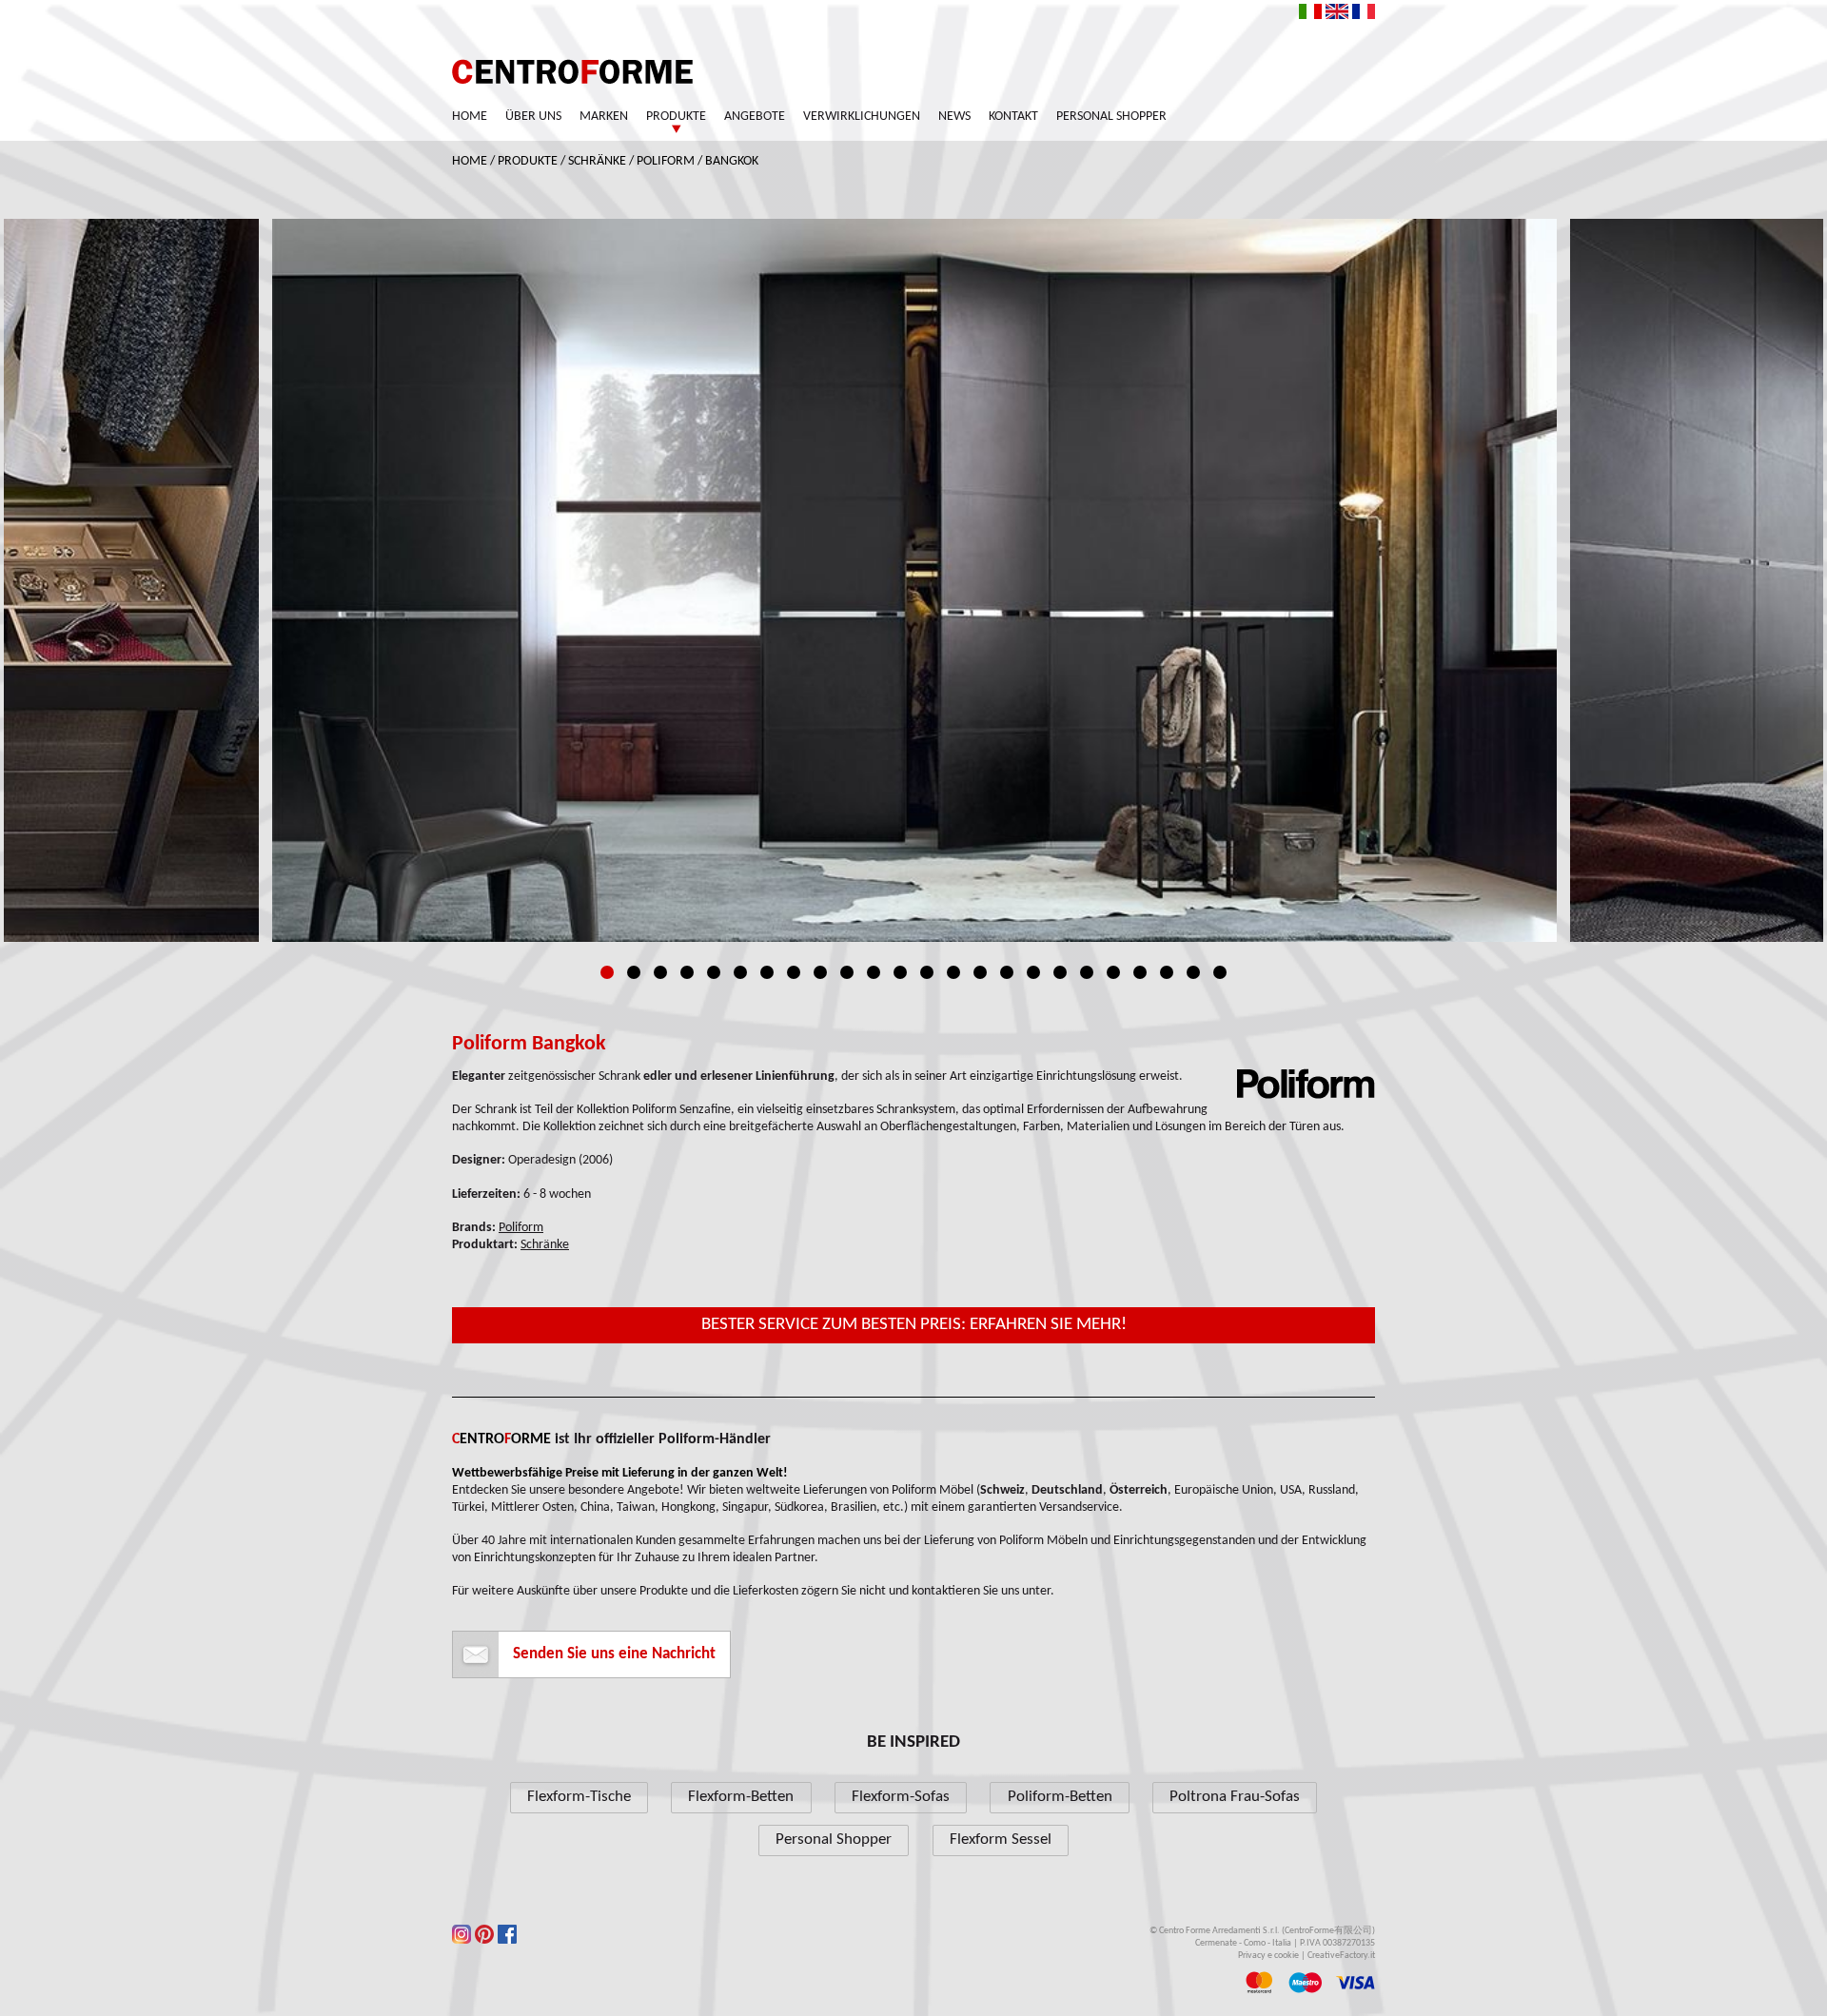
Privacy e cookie (1268, 1956)
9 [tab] (820, 972)
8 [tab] (794, 972)
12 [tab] (900, 972)
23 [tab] (1193, 972)
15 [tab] (980, 972)
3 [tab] (660, 972)
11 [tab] (874, 972)
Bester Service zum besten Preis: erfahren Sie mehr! (914, 1325)
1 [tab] (607, 972)
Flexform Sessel (1001, 1840)
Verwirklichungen (862, 117)
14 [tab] (953, 972)
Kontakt (1013, 117)
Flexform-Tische (579, 1797)
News (954, 117)
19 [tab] (1087, 972)
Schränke (597, 161)
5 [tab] (714, 972)
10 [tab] (847, 972)
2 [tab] (634, 972)
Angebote (755, 117)
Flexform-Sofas (901, 1797)
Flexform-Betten (741, 1797)
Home (470, 117)
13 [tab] (927, 972)
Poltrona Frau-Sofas (1235, 1797)
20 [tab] (1113, 972)
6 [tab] (740, 972)
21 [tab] (1140, 972)
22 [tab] (1167, 972)
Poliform (666, 161)
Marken (604, 117)
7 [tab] (767, 972)
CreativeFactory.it (1341, 1956)
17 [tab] (1033, 972)
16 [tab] (1007, 972)
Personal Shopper (1111, 117)
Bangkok (732, 161)
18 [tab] (1060, 972)
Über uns (533, 117)
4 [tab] (687, 972)
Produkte (676, 117)
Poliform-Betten (1060, 1797)
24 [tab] (1220, 972)
